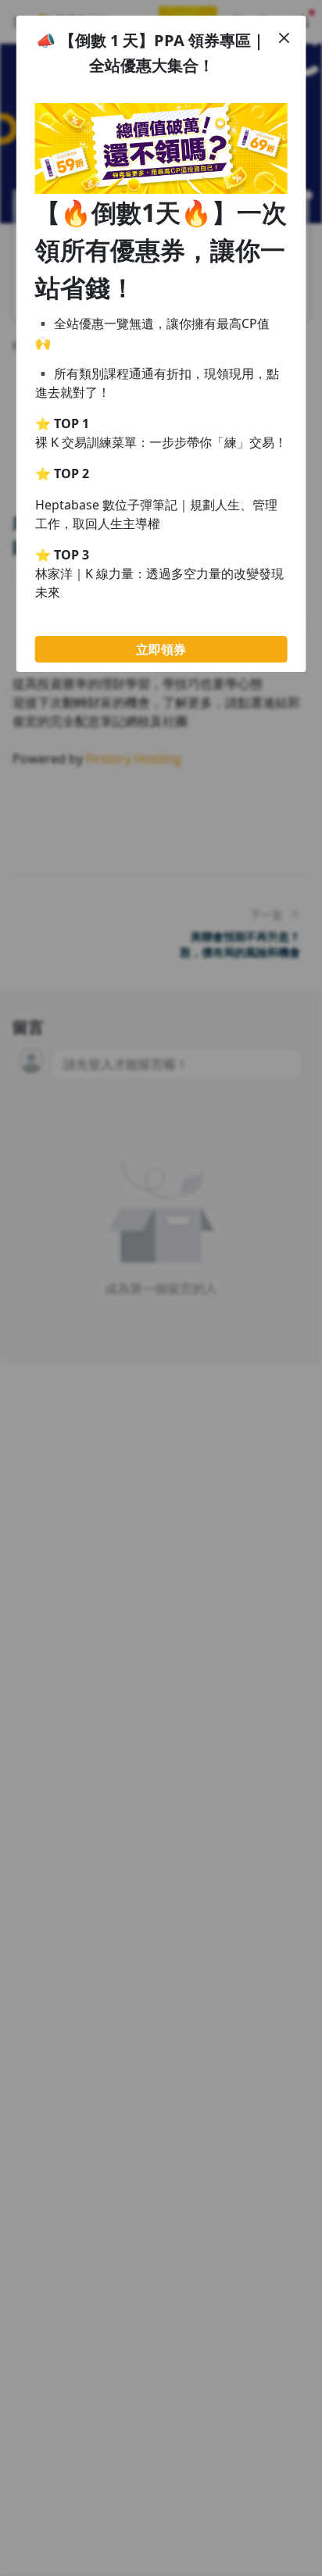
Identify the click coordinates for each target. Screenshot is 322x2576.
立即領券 (161, 649)
